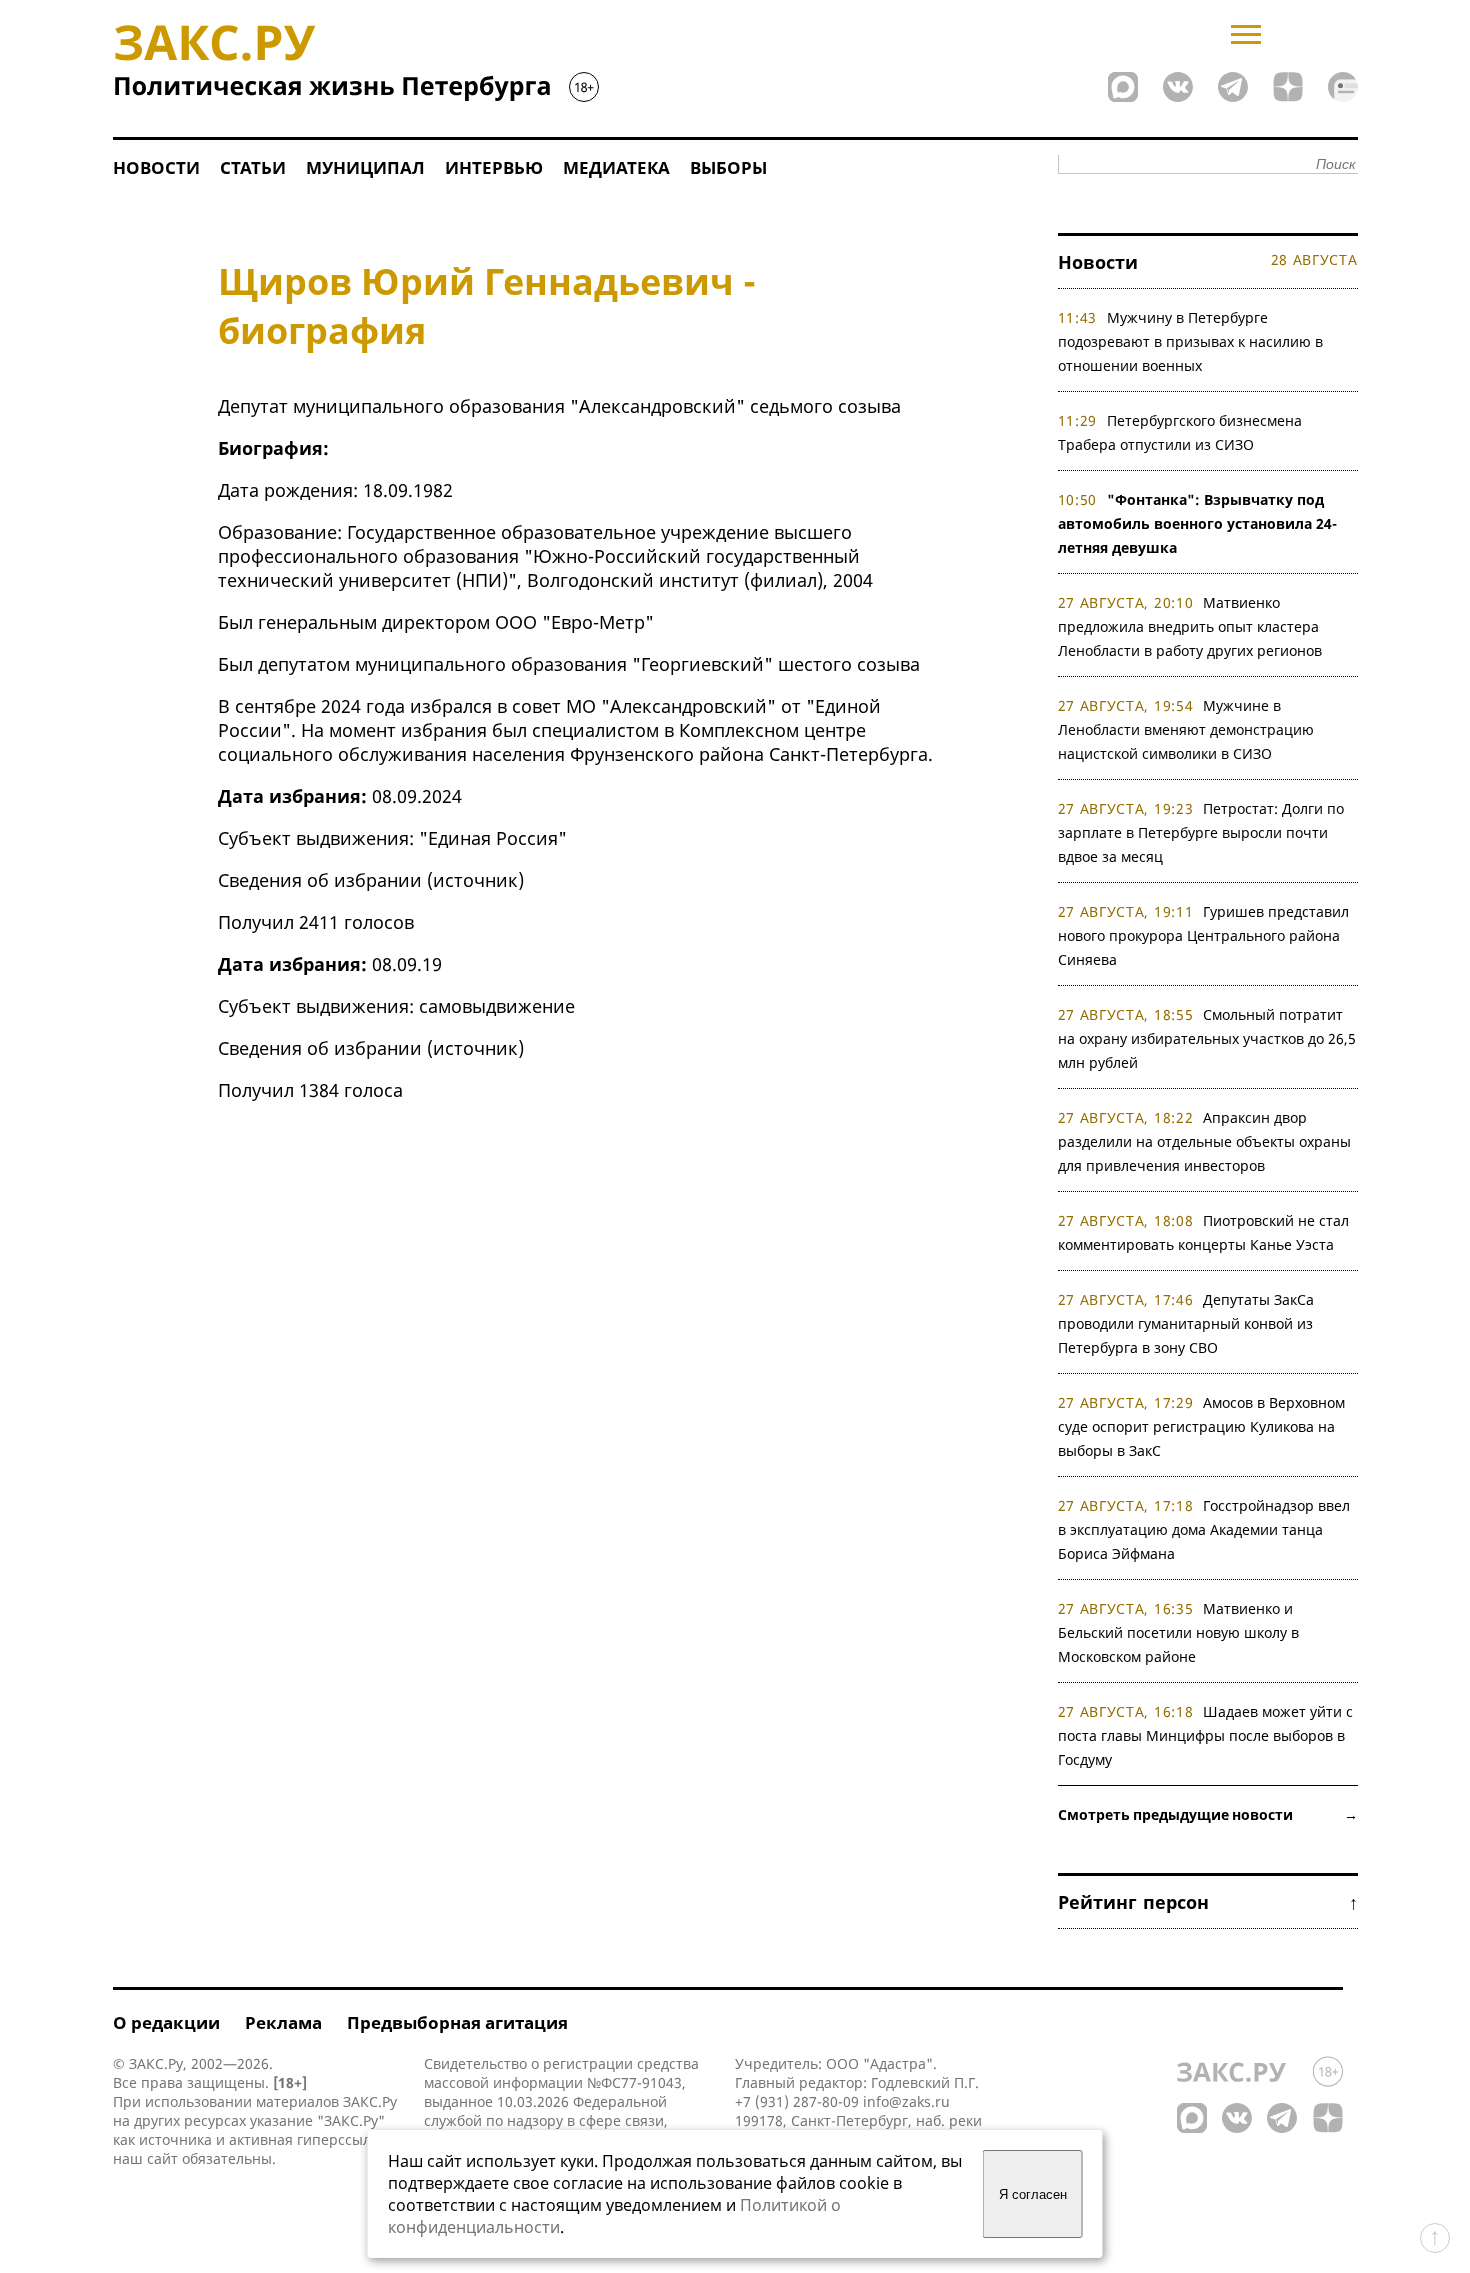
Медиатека (616, 167)
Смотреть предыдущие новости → (1208, 1814)
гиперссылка (341, 2139)
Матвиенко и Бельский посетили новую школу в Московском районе (1178, 1632)
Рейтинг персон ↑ (1208, 1902)
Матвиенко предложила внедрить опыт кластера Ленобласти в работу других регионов (1190, 626)
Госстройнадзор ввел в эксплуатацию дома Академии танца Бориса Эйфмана (1204, 1529)
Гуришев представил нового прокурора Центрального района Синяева (1204, 935)
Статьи (253, 167)
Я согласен (1033, 2194)
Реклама (283, 2022)
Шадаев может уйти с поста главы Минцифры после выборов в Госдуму (1206, 1735)
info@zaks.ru (906, 2101)
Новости (156, 167)
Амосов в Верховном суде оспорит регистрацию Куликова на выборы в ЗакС (1202, 1426)
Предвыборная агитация (457, 2022)
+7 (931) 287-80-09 (797, 2101)
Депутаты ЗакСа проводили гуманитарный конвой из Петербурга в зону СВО (1186, 1323)
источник (475, 880)
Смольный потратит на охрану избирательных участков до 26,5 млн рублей (1207, 1038)
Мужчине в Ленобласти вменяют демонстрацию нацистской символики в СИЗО (1186, 729)
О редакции (166, 2022)
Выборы (728, 167)
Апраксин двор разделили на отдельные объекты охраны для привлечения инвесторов (1204, 1141)
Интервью (494, 167)
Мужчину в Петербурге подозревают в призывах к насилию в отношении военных (1190, 341)
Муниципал (365, 167)
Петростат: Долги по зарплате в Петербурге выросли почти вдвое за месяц (1201, 832)
